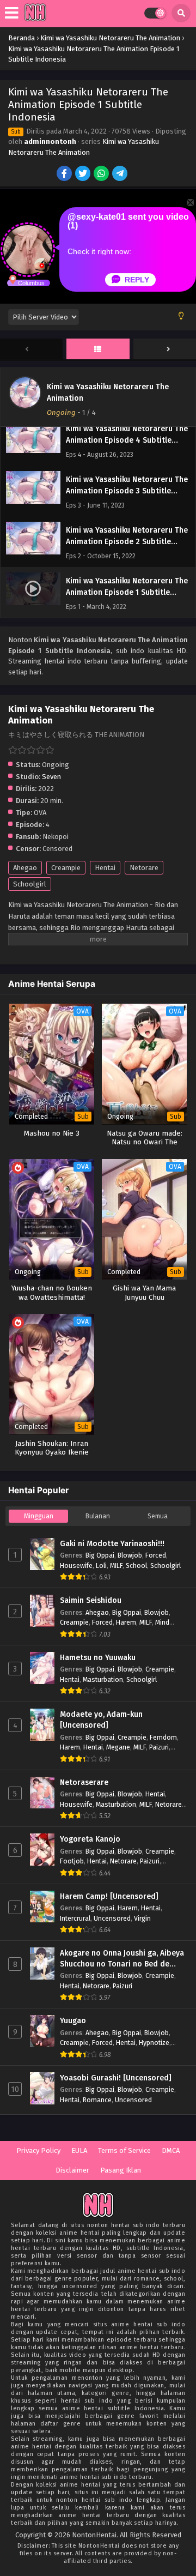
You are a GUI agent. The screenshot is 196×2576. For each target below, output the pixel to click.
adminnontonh (50, 141)
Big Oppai (100, 1555)
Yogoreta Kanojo (90, 1839)
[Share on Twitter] (84, 174)
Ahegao (25, 868)
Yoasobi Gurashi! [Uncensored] (116, 2078)
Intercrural (75, 1918)
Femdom (163, 1737)
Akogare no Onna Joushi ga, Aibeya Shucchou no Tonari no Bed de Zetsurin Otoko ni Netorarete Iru (122, 1959)
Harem (126, 1622)
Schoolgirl (30, 884)
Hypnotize (154, 2043)
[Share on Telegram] (121, 174)
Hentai (105, 868)
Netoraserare (84, 1782)
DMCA (171, 2150)
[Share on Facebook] (65, 174)
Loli (101, 1565)
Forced (156, 1555)
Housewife (76, 1565)
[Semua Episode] (98, 349)
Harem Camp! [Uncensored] (109, 1896)
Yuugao (73, 2021)
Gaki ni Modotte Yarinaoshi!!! (112, 1544)
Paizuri (159, 1747)
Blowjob (130, 1555)
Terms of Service (124, 2150)
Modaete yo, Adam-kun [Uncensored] (101, 1720)
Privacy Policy (38, 2150)
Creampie (66, 868)
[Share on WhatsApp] (102, 174)
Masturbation (103, 1679)
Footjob (72, 1861)
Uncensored (112, 1918)
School (136, 1565)
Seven (51, 777)
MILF (116, 1565)
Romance (97, 2100)
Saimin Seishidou (91, 1600)
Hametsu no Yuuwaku (98, 1658)
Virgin (142, 1918)
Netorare (144, 868)
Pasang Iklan (121, 2170)
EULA (79, 2150)
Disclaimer (72, 2170)
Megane (118, 1747)
